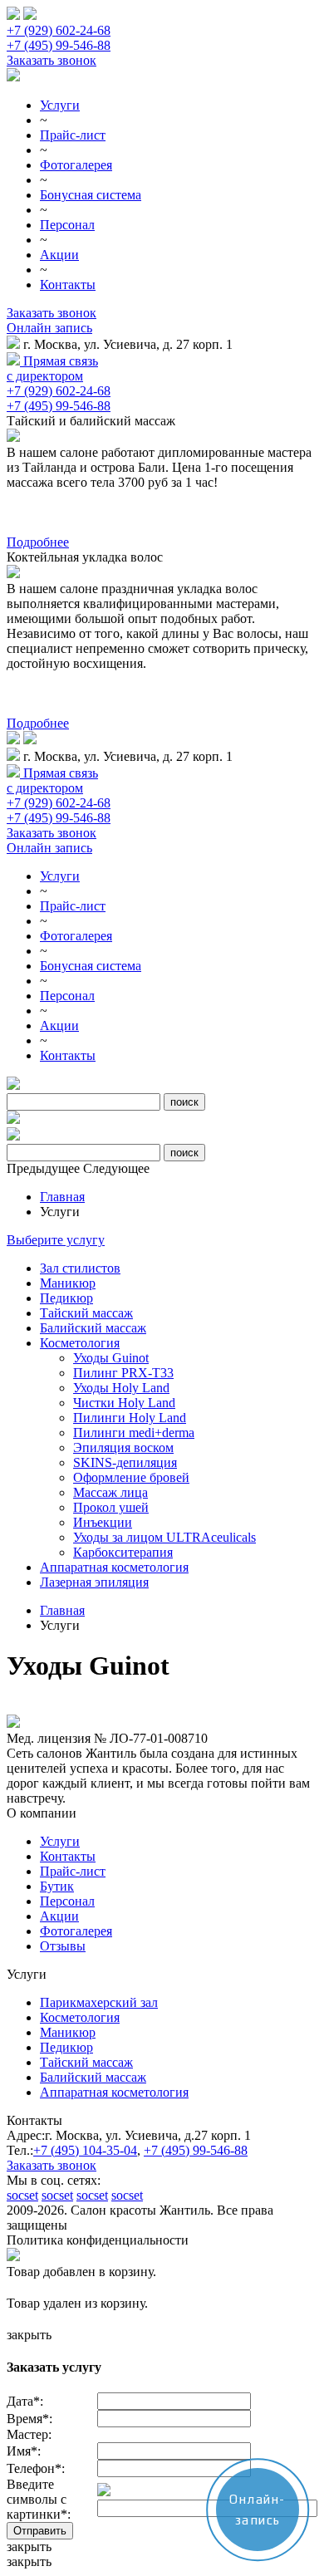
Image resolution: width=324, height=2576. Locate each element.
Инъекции (103, 1522)
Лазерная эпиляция (94, 1582)
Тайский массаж (86, 1313)
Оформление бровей (131, 1477)
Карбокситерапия (123, 1552)
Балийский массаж (93, 1328)
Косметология (80, 1343)
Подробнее (38, 542)
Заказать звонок (52, 60)
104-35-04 (85, 2150)
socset (22, 2195)
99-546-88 (196, 2150)
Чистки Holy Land (124, 1403)
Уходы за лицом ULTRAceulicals (164, 1537)
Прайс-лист (73, 135)
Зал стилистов (80, 1268)
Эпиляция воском (123, 1447)
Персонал (67, 225)
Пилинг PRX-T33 (123, 1373)
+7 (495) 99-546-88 (59, 45)
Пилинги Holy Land (130, 1418)
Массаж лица (110, 1492)
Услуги (60, 105)
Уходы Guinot (111, 1358)
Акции (59, 255)
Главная (62, 1197)
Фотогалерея (76, 165)
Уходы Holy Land (121, 1388)
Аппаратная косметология (114, 1567)
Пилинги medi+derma (134, 1433)
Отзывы (63, 1946)
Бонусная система (91, 195)
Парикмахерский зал (99, 2002)
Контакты (68, 285)
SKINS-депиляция (125, 1462)
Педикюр (66, 1298)
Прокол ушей (111, 1507)
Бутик (57, 1886)
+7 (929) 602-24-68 (59, 30)
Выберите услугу (56, 1240)
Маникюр (68, 1283)
